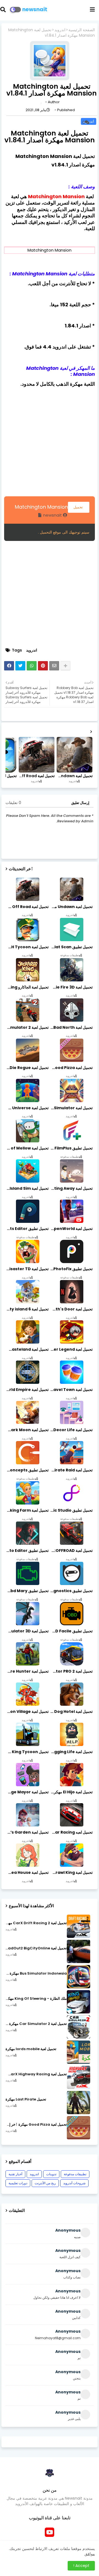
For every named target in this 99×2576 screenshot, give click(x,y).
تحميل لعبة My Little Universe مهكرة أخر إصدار (27, 1108)
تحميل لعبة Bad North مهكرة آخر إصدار (71, 1027)
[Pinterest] (43, 666)
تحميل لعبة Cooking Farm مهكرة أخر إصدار (27, 1510)
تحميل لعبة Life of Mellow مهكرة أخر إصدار (27, 1148)
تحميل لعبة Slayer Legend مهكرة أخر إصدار (71, 1349)
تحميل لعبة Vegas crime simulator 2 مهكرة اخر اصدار (27, 1027)
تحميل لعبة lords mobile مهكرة (31, 2049)
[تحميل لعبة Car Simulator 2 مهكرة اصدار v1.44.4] (79, 2027)
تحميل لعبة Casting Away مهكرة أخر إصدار (71, 1188)
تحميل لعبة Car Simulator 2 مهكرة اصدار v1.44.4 (36, 2024)
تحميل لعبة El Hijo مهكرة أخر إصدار (71, 1792)
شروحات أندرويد (74, 2183)
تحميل (79, 507)
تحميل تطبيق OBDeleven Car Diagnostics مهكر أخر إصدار (71, 1591)
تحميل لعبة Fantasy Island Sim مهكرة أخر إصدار (27, 1188)
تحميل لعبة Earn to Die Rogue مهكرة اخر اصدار (27, 1068)
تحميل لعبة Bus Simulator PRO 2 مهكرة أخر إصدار (71, 1671)
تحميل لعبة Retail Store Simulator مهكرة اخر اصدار (71, 1108)
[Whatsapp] (32, 666)
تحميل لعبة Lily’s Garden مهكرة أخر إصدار (27, 1832)
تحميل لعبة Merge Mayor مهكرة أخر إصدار (27, 1792)
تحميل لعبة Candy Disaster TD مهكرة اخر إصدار (27, 1269)
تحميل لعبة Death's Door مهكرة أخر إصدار (71, 1309)
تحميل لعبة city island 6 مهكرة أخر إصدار (27, 1309)
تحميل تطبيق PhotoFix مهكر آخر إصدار (71, 1269)
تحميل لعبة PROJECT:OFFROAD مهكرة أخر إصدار (71, 1551)
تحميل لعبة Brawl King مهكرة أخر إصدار (71, 1872)
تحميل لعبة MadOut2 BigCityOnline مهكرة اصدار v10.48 (36, 1948)
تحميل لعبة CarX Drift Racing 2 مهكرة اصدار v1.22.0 (36, 1923)
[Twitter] (20, 666)
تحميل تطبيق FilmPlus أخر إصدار (71, 1148)
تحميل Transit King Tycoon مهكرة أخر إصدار (27, 1752)
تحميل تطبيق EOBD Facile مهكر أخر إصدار (71, 1631)
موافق (90, 2554)
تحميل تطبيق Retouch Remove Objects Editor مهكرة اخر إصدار (27, 1229)
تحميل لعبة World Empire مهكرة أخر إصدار (27, 1390)
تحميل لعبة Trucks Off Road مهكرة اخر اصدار (36, 776)
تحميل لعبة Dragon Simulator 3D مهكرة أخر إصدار (27, 1631)
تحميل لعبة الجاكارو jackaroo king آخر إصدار (27, 987)
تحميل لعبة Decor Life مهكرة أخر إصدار (71, 1430)
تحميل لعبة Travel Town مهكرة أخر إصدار (71, 1390)
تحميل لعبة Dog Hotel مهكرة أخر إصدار (71, 1711)
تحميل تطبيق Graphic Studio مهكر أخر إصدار (71, 1510)
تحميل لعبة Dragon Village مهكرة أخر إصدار (27, 1711)
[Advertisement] (50, 441)
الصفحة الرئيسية (82, 30)
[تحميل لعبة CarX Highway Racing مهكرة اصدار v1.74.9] (79, 2077)
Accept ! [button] (81, 2566)
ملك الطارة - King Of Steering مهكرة (36, 1999)
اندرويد (60, 30)
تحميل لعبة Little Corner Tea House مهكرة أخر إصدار (27, 1872)
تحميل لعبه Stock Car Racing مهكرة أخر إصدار (71, 1832)
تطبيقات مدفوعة (75, 2174)
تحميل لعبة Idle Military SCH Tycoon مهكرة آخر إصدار (27, 947)
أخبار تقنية (15, 2174)
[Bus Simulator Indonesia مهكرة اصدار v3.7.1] (79, 1977)
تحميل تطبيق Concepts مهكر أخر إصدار (27, 1470)
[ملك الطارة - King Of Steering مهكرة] (79, 2002)
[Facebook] (9, 666)
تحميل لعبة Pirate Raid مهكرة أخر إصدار (71, 1470)
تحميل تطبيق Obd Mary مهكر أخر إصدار (27, 1591)
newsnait (35, 9)
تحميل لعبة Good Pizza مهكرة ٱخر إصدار (36, 2125)
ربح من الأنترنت (45, 2183)
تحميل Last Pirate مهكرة (26, 2099)
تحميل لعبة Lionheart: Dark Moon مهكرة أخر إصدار (27, 1430)
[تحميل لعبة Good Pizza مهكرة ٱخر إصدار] (79, 2128)
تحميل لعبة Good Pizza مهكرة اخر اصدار (71, 1068)
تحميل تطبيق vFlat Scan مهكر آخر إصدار (71, 947)
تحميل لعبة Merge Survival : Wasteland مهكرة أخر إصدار (27, 1349)
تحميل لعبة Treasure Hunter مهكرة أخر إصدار (27, 1671)
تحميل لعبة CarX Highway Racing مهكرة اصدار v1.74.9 (36, 2074)
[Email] (54, 666)
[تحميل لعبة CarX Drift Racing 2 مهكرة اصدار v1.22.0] (79, 1926)
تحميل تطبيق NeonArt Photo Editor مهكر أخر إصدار (27, 1551)
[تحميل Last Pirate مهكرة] (79, 2103)
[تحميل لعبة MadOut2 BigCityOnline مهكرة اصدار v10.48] (79, 1951)
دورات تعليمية (18, 2183)
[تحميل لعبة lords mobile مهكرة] (79, 2052)
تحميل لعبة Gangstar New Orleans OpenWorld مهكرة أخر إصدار (71, 1229)
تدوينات (51, 2174)
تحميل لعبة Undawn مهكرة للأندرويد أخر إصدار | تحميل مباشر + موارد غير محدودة (74, 776)
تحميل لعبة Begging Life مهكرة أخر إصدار (71, 1752)
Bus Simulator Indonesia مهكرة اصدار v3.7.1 (36, 1973)
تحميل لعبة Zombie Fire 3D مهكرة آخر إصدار (71, 987)
